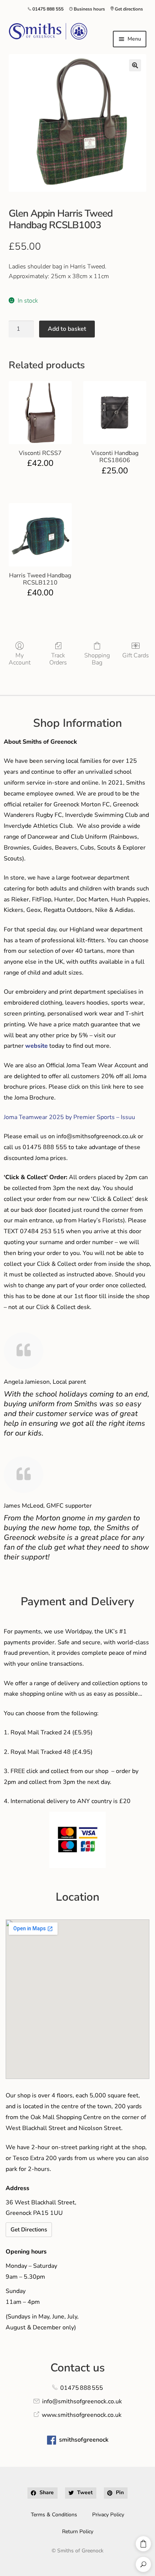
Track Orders (58, 659)
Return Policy (78, 2532)
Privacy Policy (108, 2515)
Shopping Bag (97, 659)
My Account (20, 659)
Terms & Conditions (54, 2515)
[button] (135, 65)
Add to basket (67, 329)
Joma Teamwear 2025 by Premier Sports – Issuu (69, 1117)
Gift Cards (136, 655)
